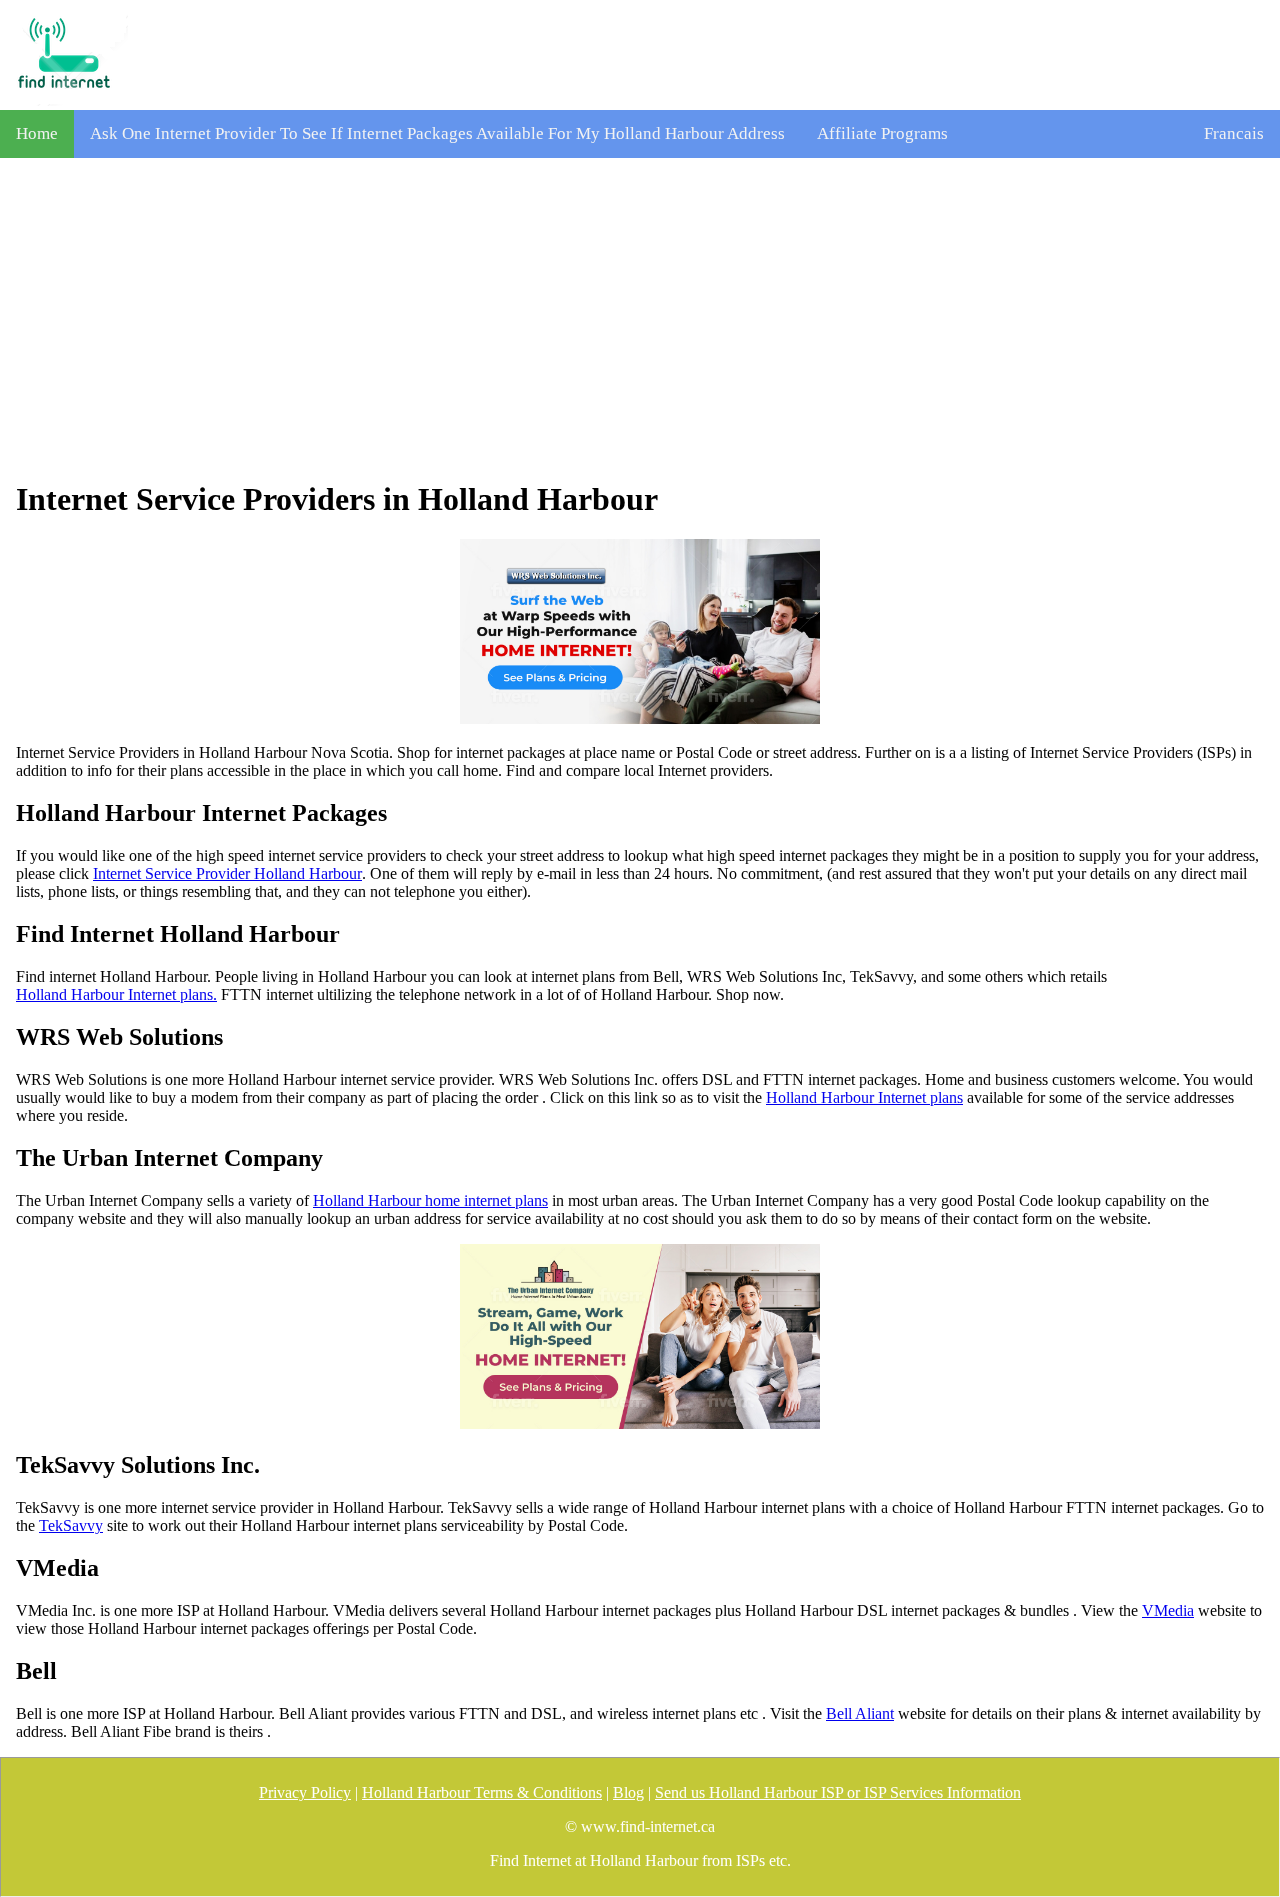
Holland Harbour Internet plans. (116, 994)
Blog (628, 1792)
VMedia (1168, 1610)
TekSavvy (71, 1525)
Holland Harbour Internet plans (864, 1097)
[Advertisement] (640, 319)
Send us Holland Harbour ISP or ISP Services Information (838, 1792)
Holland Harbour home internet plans (430, 1200)
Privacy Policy (305, 1792)
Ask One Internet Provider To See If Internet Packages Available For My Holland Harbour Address (437, 133)
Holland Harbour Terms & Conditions (482, 1792)
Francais (1234, 133)
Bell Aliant (860, 1713)
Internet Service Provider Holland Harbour (227, 873)
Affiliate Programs (882, 133)
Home (37, 133)
